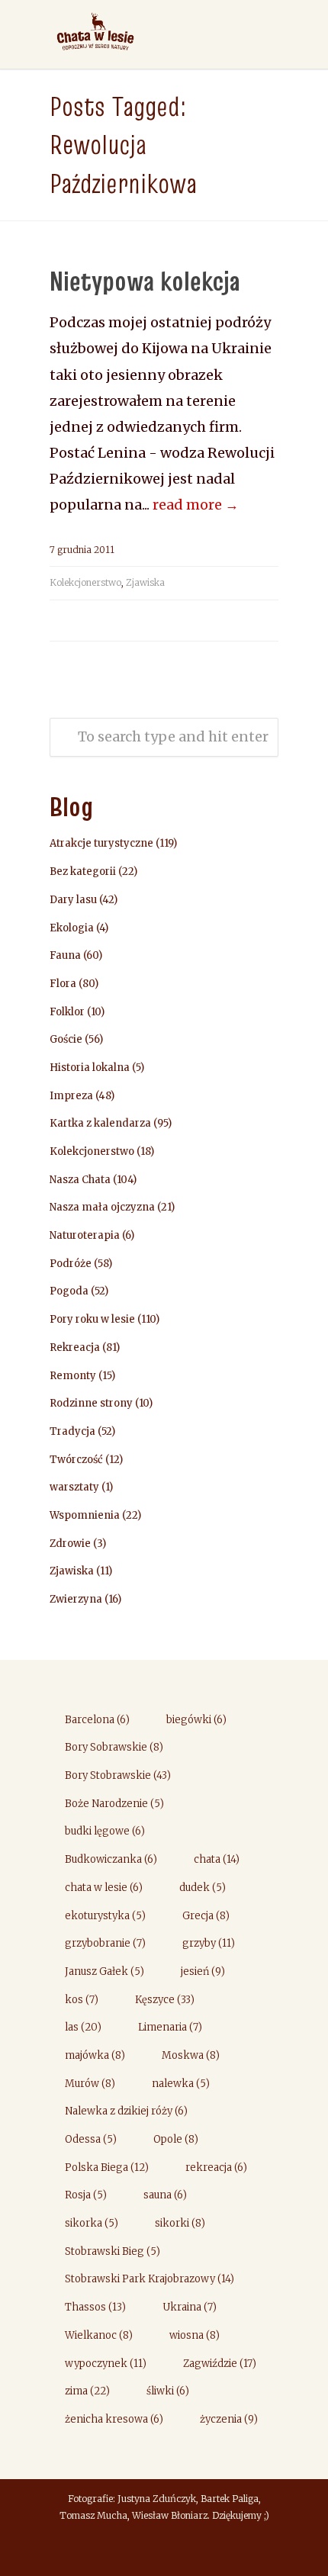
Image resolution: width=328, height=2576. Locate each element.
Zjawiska (145, 582)
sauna (165, 2195)
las (83, 2027)
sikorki (180, 2223)
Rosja (86, 2195)
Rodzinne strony (91, 1403)
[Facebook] (164, 2550)
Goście (66, 1039)
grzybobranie (105, 1943)
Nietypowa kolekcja (145, 281)
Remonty (73, 1376)
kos (82, 2000)
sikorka (92, 2223)
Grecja (206, 1916)
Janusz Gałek (105, 1971)
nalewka (181, 2084)
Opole (176, 2139)
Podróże (71, 1264)
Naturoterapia (85, 1235)
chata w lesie (104, 1888)
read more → (196, 505)
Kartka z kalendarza (100, 1123)
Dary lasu (73, 900)
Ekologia (72, 928)
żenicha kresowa (114, 2419)
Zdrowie (70, 1544)
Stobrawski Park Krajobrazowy (150, 2279)
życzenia (229, 2419)
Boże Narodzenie (114, 1804)
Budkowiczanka (111, 1859)
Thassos (95, 2307)
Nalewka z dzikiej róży (126, 2111)
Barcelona (97, 1720)
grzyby (209, 1943)
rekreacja (216, 2168)
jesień (203, 1971)
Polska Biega (107, 2168)
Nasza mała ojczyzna (102, 1207)
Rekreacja (75, 1347)
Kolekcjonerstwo (85, 582)
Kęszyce (165, 2000)
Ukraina (190, 2307)
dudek (203, 1888)
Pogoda (69, 1291)
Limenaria (170, 2027)
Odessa (91, 2139)
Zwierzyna (76, 1599)
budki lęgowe (105, 1831)
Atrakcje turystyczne (101, 843)
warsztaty (74, 1487)
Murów (90, 2084)
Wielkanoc (99, 2335)
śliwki (168, 2391)
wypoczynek (106, 2364)
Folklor (67, 1012)
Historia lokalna (90, 1068)
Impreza (71, 1096)
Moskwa (191, 2055)
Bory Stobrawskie (118, 1775)
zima (87, 2391)
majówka (95, 2055)
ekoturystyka (105, 1916)
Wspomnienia (85, 1515)
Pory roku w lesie (92, 1319)
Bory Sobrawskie (114, 1747)
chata (217, 1859)
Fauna (65, 955)
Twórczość (76, 1460)
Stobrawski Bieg (113, 2251)
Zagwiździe (220, 2364)
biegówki (196, 1720)
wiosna (195, 2335)
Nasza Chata (80, 1180)
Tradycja (72, 1431)
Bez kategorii (83, 872)
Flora (63, 984)
